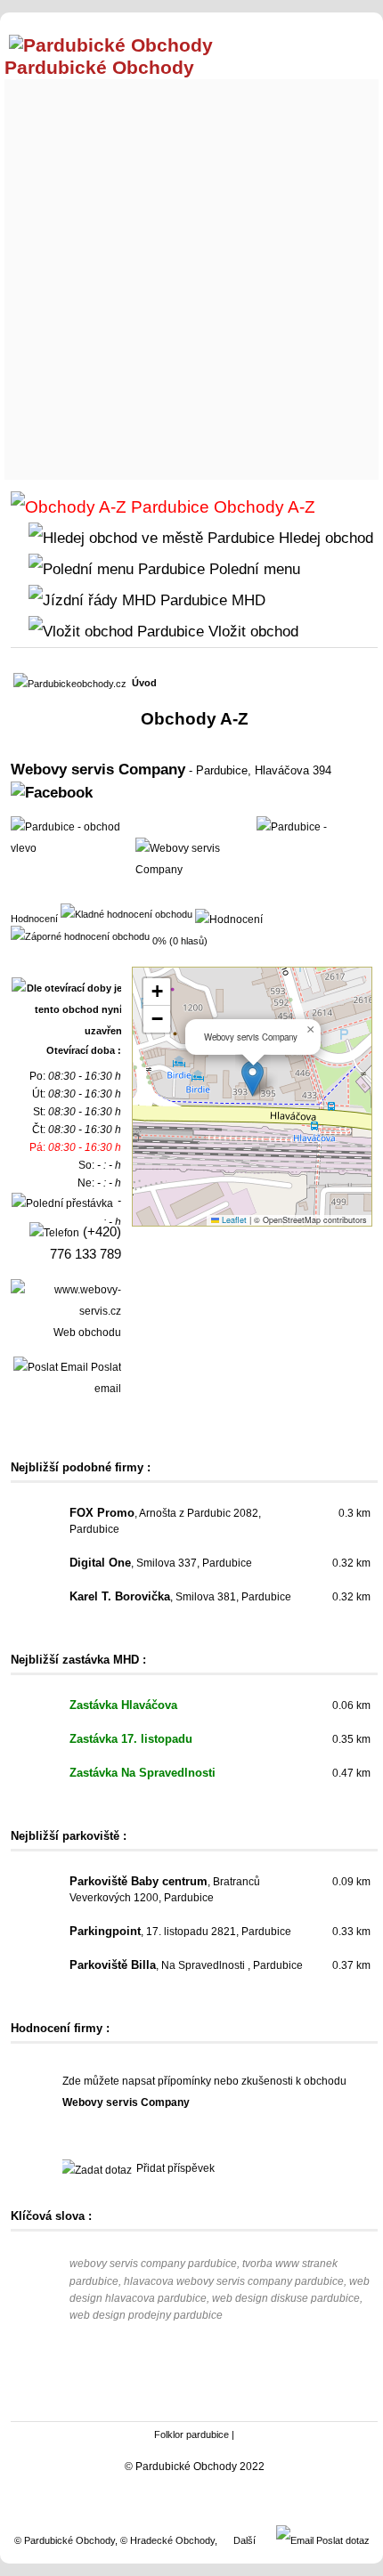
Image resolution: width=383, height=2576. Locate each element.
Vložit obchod (251, 631)
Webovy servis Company (98, 769)
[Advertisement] (191, 275)
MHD (246, 600)
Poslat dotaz (342, 2540)
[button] (253, 1078)
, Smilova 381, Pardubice (180, 1597)
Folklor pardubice (191, 2434)
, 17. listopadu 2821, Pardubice (180, 1932)
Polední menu (253, 569)
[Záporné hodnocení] (80, 936)
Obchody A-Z (262, 507)
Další (244, 2540)
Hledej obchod (324, 538)
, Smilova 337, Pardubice (161, 1563)
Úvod (144, 683)
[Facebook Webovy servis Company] (52, 792)
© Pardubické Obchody (65, 2540)
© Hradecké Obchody (167, 2540)
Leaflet (233, 1220)
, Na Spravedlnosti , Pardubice (186, 1965)
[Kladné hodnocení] (126, 913)
